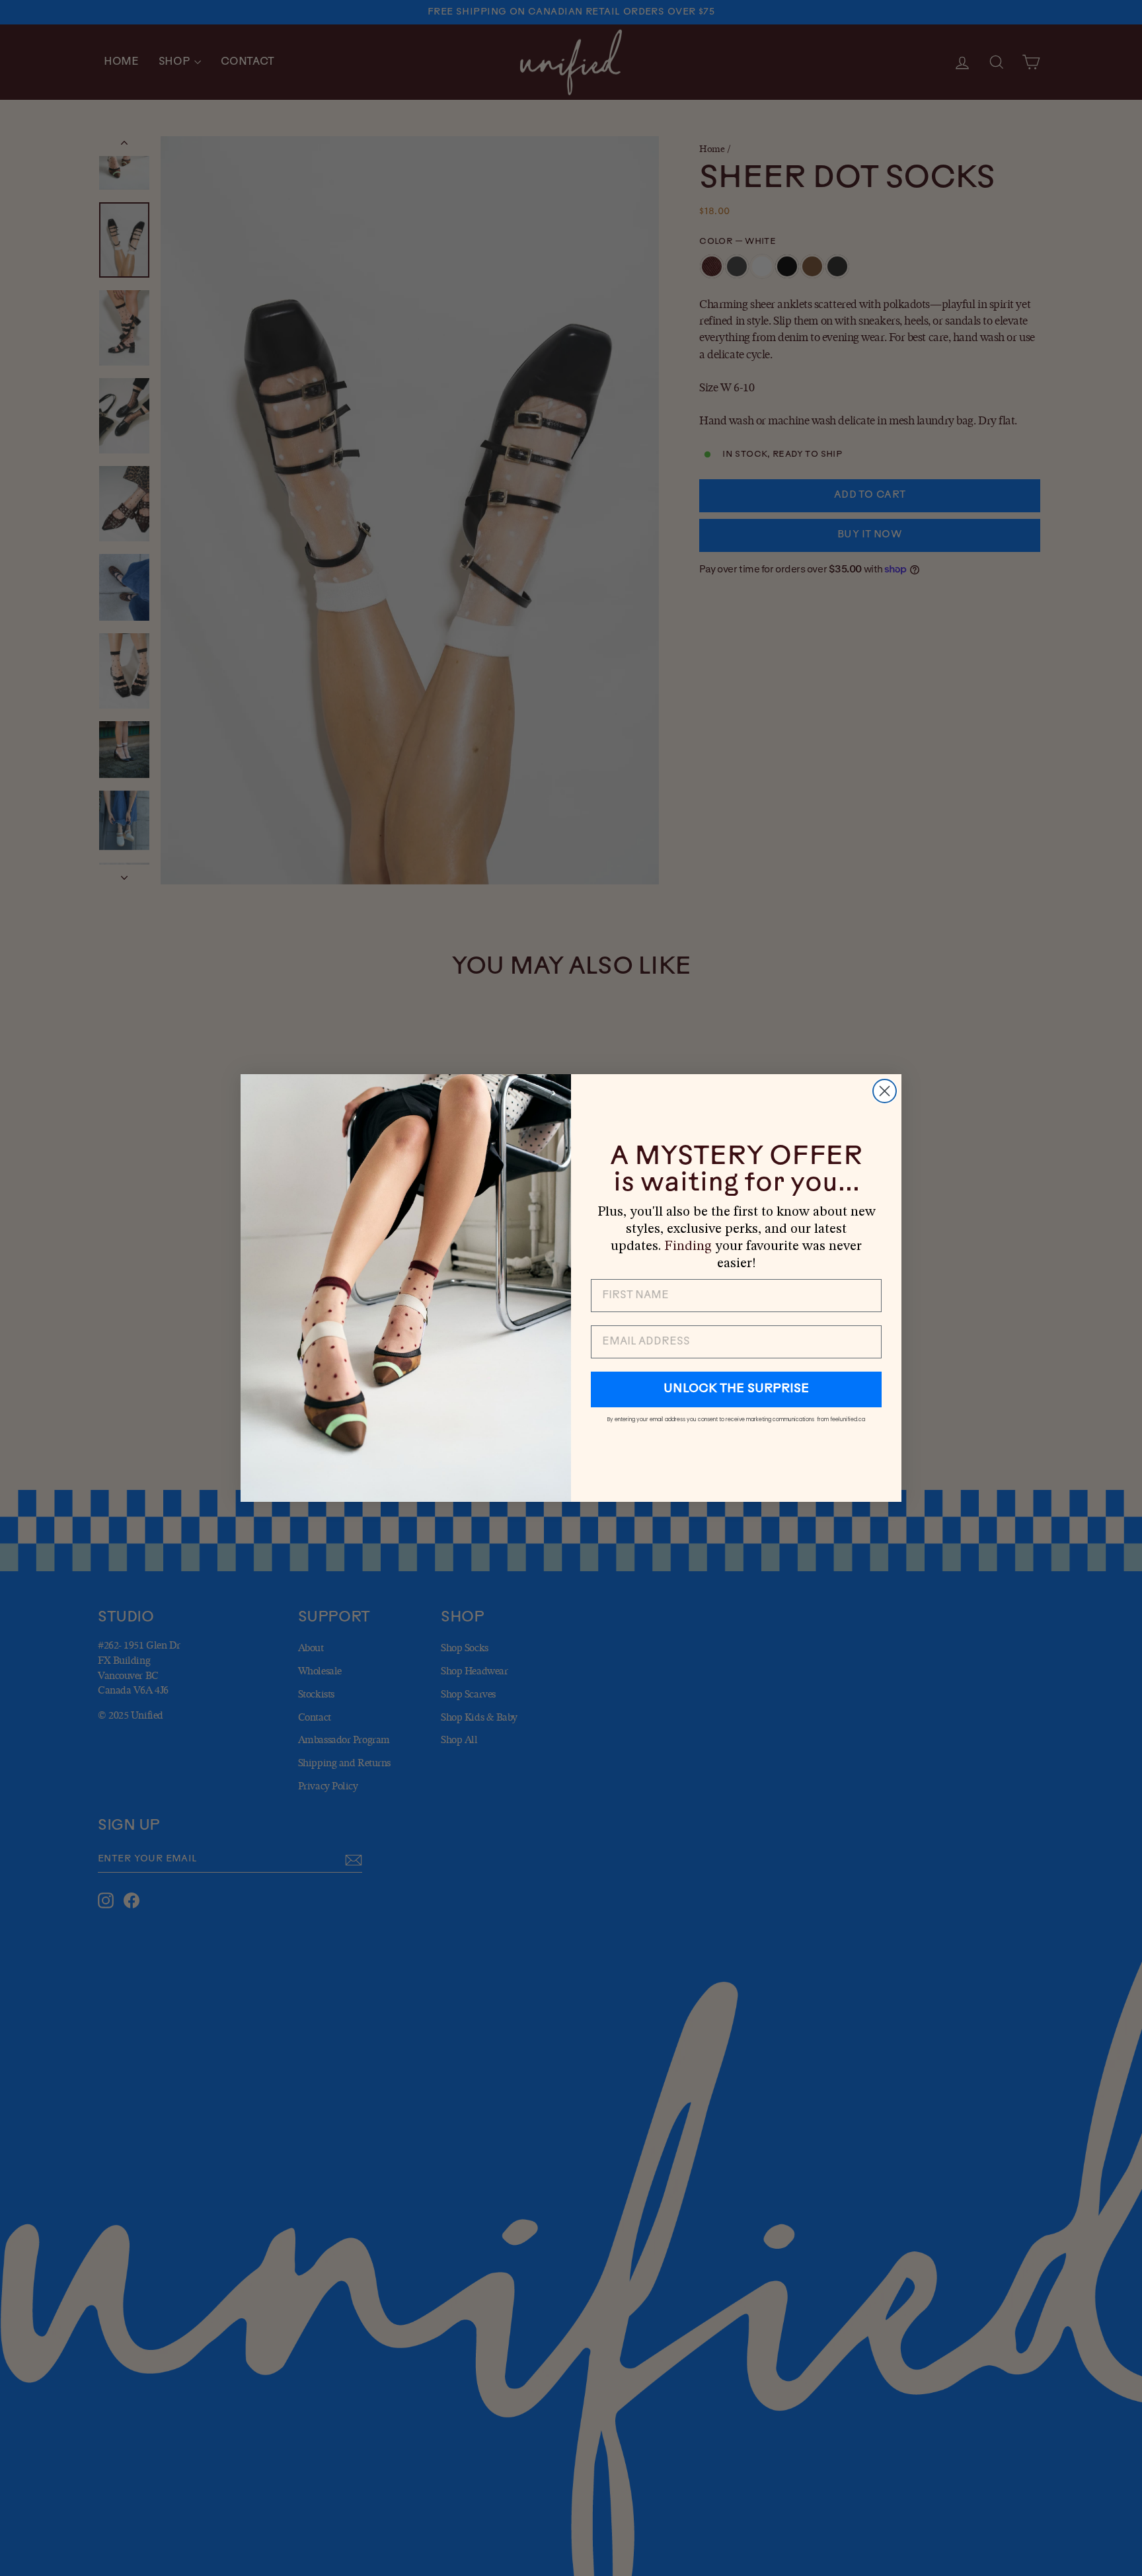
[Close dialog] (885, 1091)
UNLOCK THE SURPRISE (736, 1389)
